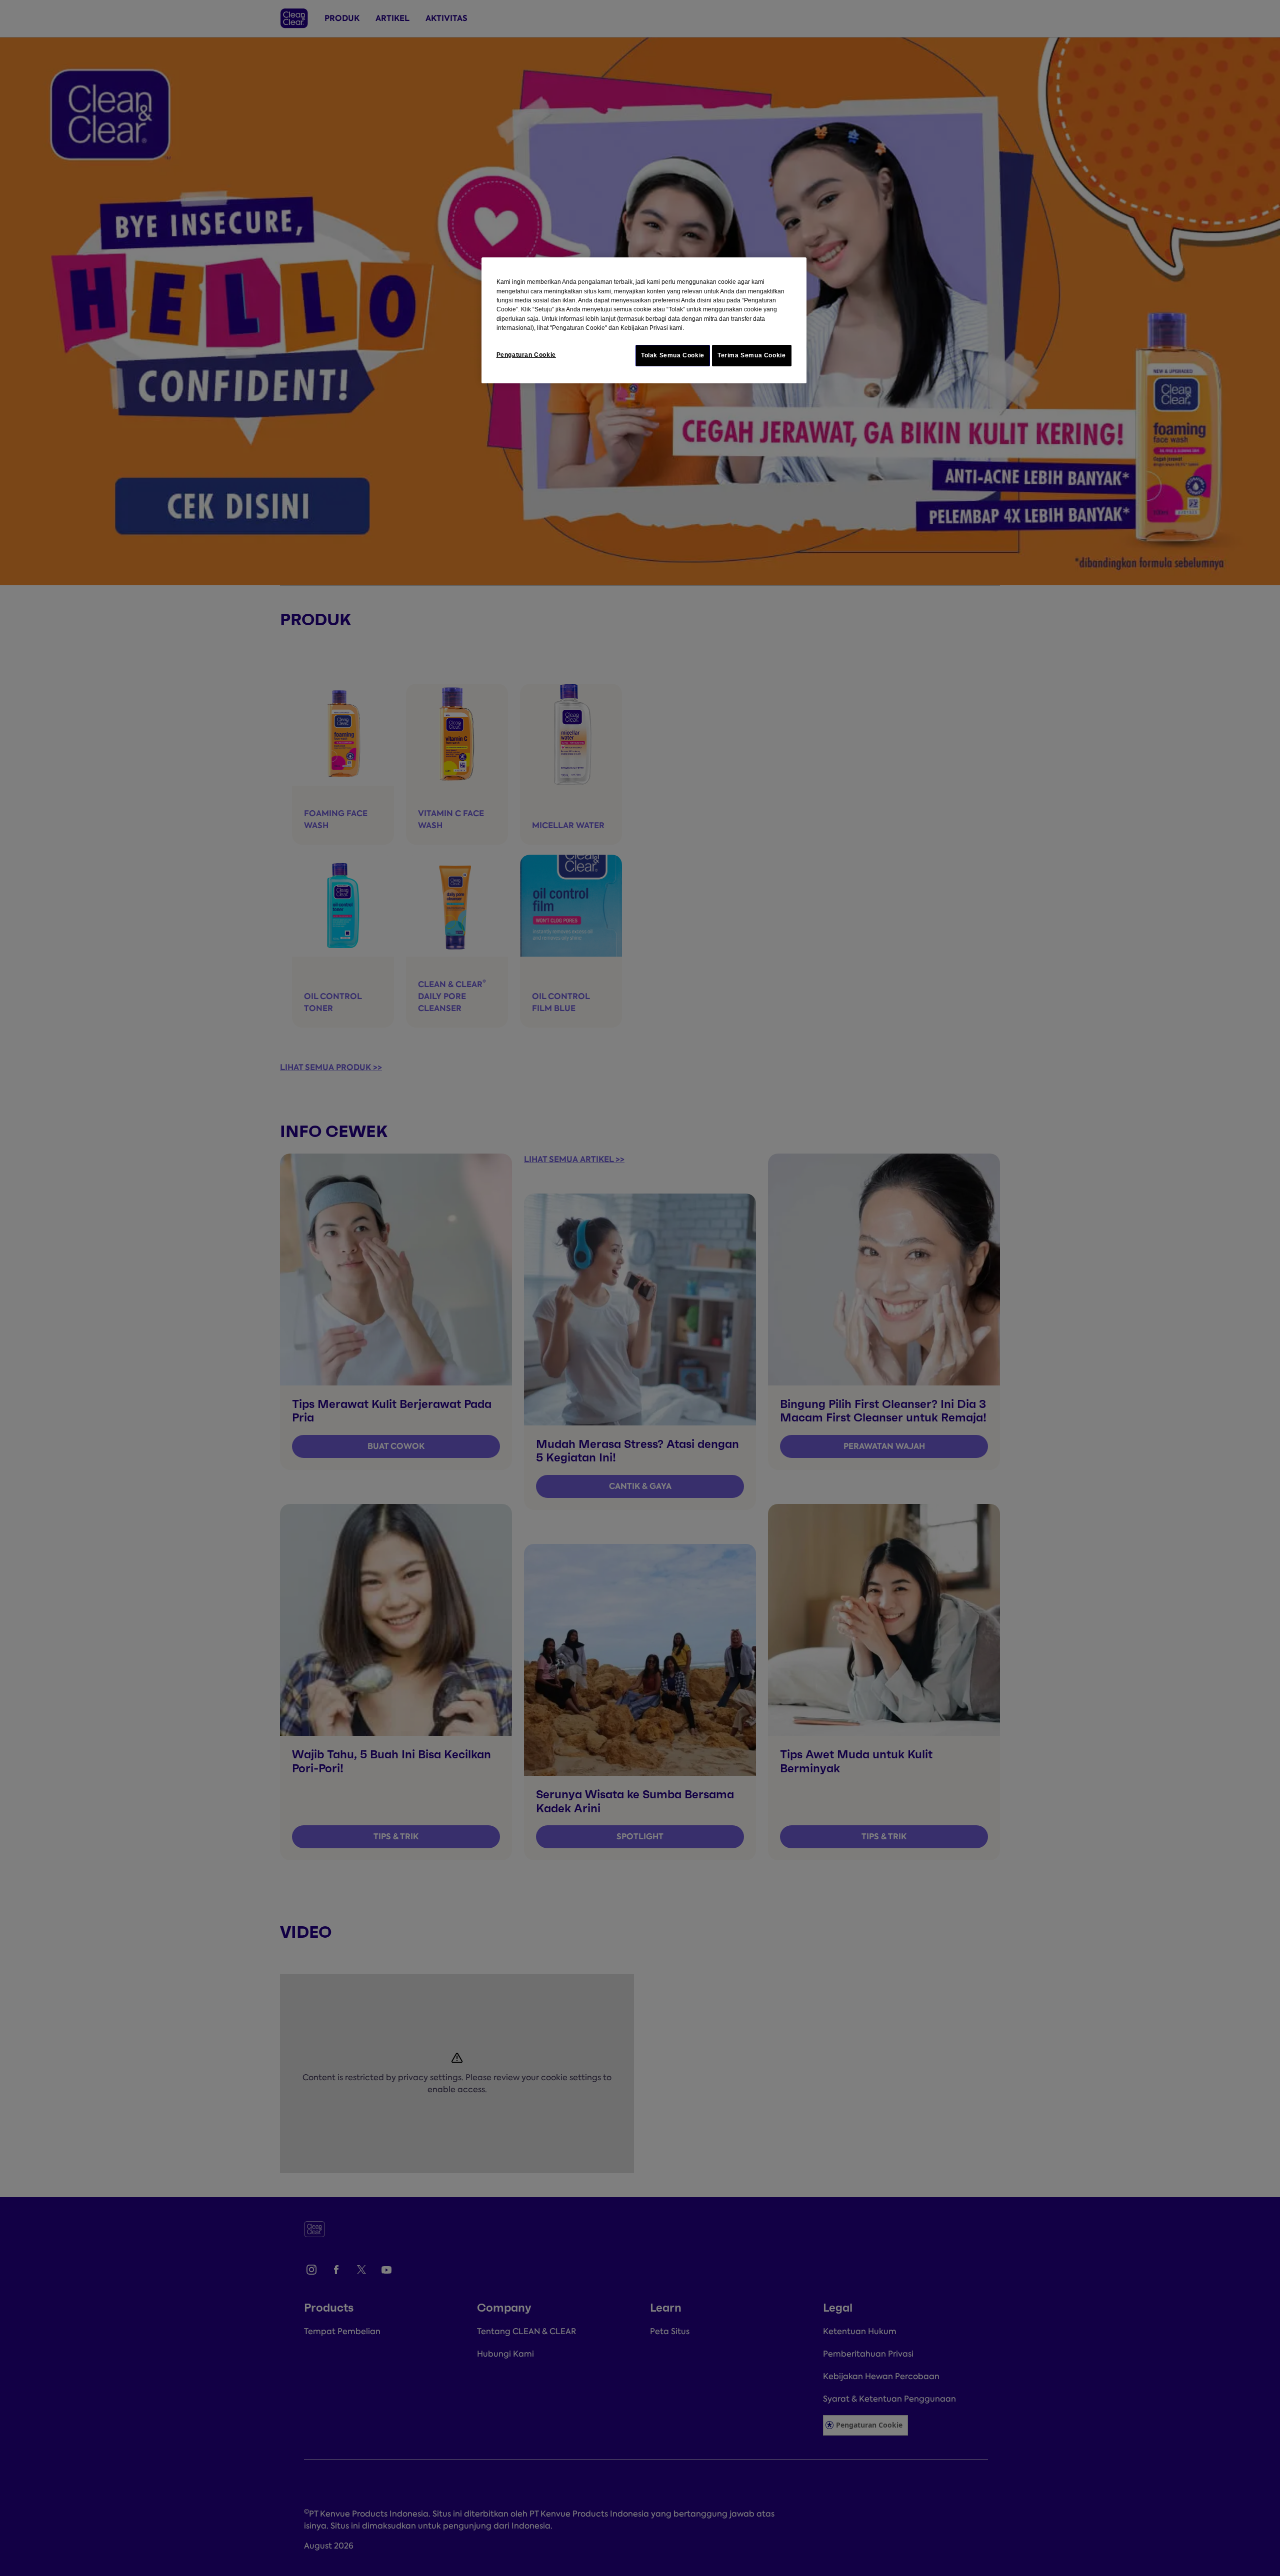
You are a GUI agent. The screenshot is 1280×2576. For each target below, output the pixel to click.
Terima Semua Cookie (752, 355)
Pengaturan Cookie (526, 355)
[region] (644, 320)
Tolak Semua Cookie (673, 355)
